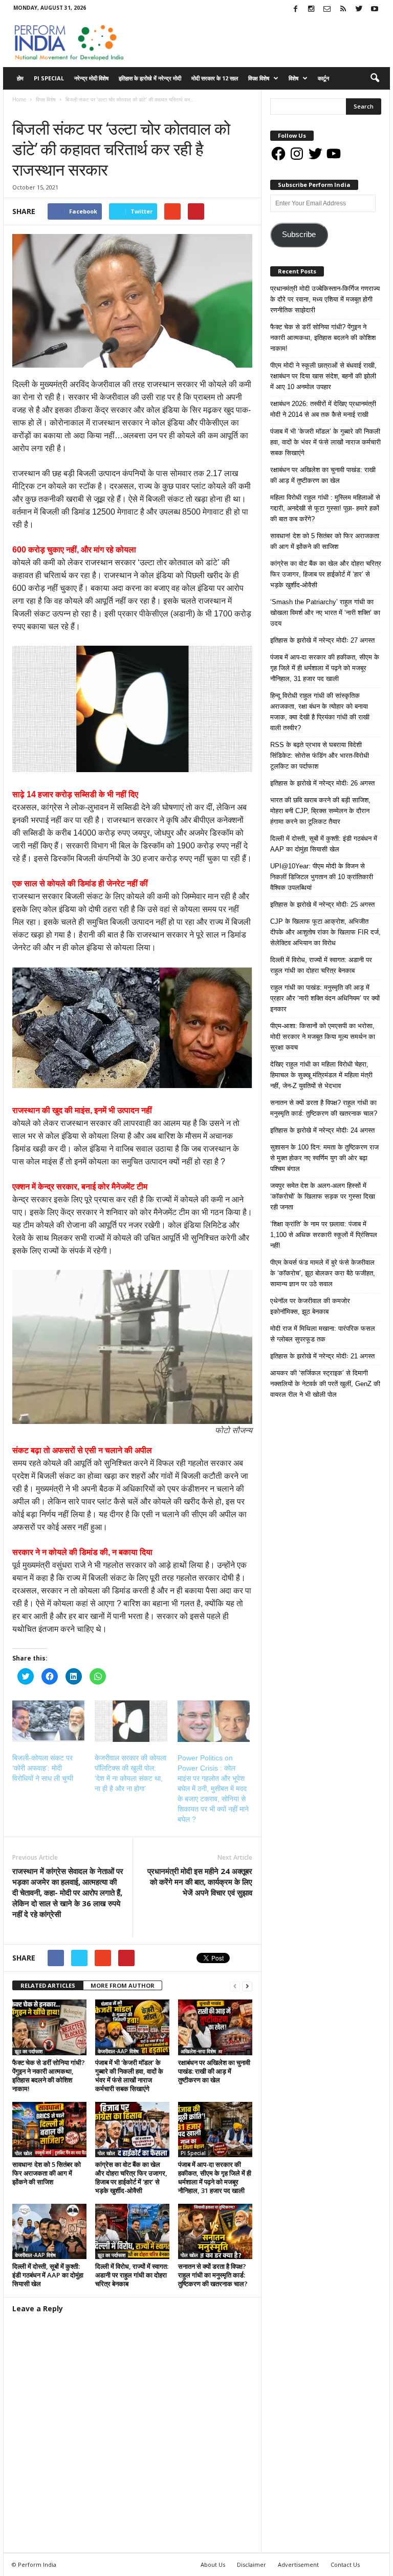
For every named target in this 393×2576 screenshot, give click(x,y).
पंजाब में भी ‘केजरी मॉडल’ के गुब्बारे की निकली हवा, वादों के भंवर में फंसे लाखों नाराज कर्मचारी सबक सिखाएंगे (129, 2075)
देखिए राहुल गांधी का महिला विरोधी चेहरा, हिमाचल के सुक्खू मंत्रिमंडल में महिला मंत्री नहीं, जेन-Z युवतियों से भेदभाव (321, 1075)
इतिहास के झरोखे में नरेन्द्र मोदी (150, 78)
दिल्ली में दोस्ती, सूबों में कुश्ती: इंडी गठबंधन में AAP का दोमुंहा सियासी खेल (48, 2275)
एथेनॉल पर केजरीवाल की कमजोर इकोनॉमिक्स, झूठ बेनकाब (310, 1306)
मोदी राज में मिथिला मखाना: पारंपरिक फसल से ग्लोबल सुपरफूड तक (323, 1334)
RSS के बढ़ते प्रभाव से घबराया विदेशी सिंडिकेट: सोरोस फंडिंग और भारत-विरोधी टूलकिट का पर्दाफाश (320, 755)
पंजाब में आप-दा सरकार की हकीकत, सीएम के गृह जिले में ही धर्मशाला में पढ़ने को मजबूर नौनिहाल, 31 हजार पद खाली (215, 2177)
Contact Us (345, 2564)
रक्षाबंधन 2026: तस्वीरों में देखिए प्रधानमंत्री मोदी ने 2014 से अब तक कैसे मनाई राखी (323, 409)
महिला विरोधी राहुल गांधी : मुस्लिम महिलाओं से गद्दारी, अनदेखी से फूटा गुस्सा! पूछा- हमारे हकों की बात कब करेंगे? (325, 508)
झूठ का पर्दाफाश (29, 2051)
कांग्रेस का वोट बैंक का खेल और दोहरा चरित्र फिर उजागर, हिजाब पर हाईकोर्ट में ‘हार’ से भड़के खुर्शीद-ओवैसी (131, 2177)
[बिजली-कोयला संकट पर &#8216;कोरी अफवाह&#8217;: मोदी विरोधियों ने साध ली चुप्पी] (48, 1721)
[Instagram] (311, 9)
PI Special (49, 78)
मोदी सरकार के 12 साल (215, 78)
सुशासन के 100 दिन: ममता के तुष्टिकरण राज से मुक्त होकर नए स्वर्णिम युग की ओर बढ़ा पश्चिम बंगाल (324, 1158)
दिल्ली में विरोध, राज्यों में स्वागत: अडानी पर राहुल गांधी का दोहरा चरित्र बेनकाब (132, 2275)
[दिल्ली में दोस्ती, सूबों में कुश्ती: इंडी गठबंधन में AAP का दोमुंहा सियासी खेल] (49, 2231)
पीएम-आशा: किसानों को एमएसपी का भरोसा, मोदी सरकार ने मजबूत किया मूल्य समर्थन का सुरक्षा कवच (323, 1037)
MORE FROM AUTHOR (123, 1985)
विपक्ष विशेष (259, 78)
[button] (375, 78)
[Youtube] (375, 9)
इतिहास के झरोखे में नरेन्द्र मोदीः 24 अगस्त (322, 1130)
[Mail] (327, 9)
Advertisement (298, 2564)
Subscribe (299, 235)
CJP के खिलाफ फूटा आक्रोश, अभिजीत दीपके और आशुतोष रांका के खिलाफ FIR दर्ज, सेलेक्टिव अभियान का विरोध (325, 932)
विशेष (293, 78)
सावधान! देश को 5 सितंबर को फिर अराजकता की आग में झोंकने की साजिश (47, 2173)
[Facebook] (295, 9)
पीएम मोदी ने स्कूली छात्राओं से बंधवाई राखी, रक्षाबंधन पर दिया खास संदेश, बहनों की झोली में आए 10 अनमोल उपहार (323, 376)
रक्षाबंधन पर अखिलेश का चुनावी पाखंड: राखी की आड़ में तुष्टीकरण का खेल (214, 2071)
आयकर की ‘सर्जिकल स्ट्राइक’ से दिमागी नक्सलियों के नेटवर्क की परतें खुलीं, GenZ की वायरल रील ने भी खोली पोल (325, 1384)
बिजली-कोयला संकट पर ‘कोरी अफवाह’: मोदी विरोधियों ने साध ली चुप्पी (43, 1768)
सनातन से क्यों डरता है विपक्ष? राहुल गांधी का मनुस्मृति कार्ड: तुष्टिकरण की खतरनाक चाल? (213, 2275)
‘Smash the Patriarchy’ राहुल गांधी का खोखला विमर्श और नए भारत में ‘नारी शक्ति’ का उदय (325, 613)
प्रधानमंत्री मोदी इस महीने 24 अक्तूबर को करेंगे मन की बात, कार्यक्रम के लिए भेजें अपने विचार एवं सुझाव (200, 1882)
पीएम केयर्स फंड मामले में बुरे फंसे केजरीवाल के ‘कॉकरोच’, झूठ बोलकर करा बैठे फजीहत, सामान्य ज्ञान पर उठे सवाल (323, 1273)
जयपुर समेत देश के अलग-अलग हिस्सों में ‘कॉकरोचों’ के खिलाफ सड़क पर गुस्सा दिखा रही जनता (323, 1196)
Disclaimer (252, 2564)
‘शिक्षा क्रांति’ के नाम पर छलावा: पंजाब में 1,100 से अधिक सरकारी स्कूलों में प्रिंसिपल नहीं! (324, 1235)
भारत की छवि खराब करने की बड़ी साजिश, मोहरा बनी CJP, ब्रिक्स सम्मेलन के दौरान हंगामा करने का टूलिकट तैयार (320, 811)
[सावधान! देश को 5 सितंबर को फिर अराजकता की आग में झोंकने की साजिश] (49, 2130)
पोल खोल (24, 2153)
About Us (213, 2564)
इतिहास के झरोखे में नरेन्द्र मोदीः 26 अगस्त (322, 783)
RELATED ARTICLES (48, 1985)
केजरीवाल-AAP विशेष (118, 2051)
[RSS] (343, 9)
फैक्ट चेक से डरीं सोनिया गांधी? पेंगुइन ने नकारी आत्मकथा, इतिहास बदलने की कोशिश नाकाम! (49, 2075)
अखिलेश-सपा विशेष (198, 2051)
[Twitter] (359, 9)
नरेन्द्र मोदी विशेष (91, 78)
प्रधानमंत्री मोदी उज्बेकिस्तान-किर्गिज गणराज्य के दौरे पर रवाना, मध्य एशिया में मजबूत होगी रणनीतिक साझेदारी (325, 299)
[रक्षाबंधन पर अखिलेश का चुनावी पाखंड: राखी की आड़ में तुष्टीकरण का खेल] (215, 2027)
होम (20, 78)
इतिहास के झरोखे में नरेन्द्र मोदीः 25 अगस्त (322, 904)
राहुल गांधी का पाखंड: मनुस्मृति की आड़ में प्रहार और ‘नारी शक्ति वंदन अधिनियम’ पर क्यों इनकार (325, 998)
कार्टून (323, 78)
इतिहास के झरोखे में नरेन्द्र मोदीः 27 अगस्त (322, 640)
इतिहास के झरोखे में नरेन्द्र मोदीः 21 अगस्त (322, 1356)
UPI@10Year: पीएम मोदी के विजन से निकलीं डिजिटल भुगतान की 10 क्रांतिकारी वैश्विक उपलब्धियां (322, 877)
